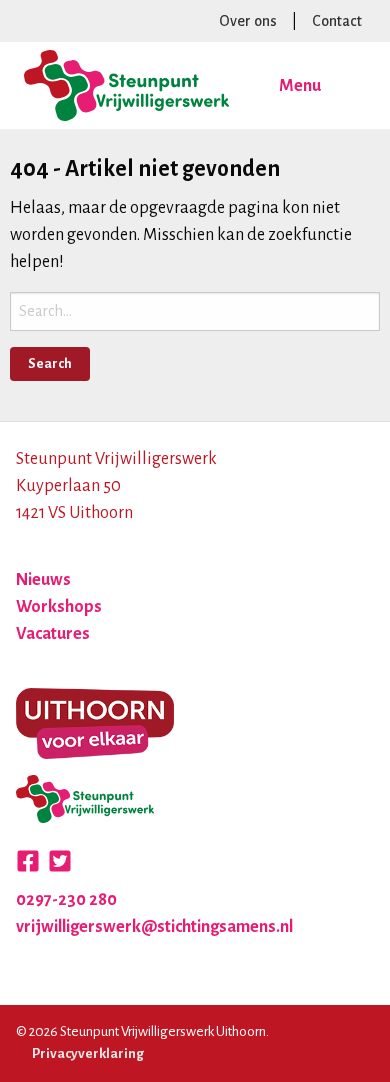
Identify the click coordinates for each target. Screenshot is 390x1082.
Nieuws (43, 580)
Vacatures (53, 634)
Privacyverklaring (88, 1053)
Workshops (59, 607)
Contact (337, 21)
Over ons (248, 21)
